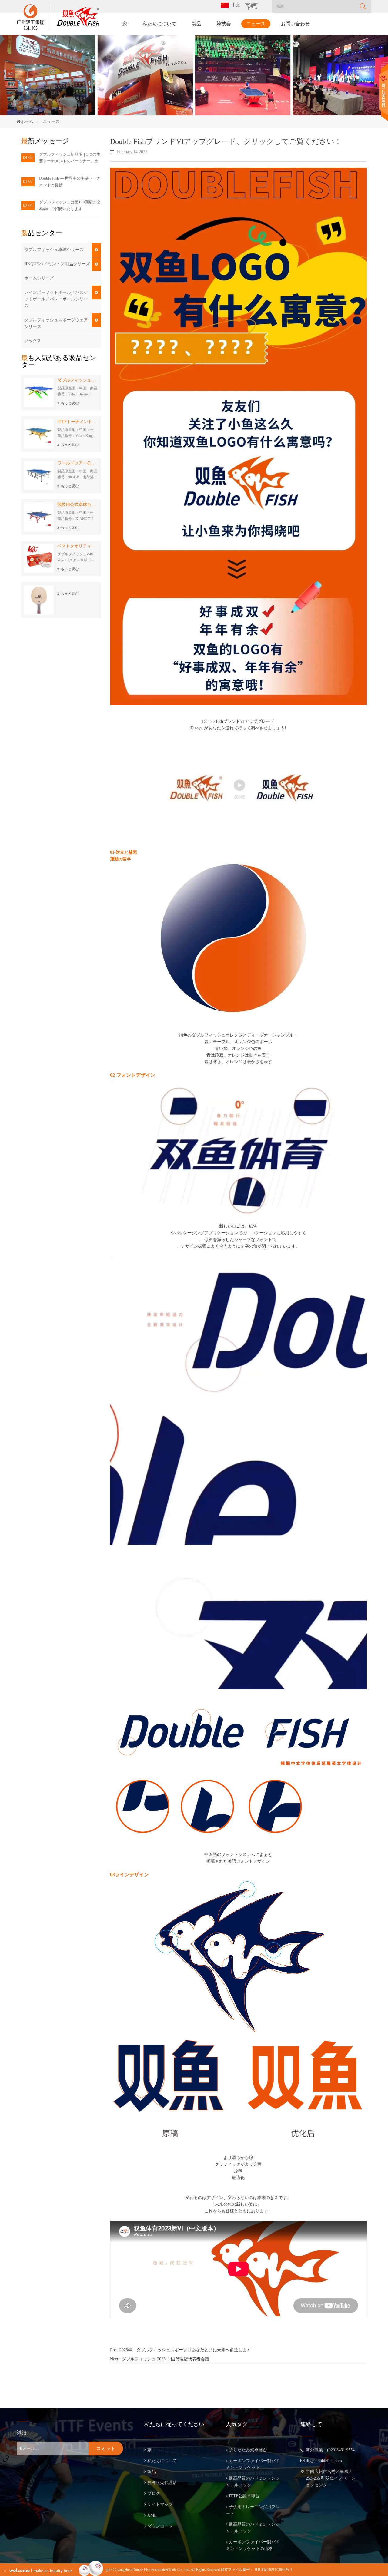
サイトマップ (160, 2504)
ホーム (27, 122)
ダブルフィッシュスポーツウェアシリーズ (56, 323)
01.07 (28, 182)
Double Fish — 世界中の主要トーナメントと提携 (70, 182)
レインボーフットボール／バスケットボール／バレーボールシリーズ (56, 299)
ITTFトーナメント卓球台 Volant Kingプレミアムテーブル (78, 422)
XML (152, 2515)
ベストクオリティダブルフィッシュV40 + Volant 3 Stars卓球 (78, 546)
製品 (196, 24)
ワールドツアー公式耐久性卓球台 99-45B (78, 463)
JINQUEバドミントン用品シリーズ (57, 264)
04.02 (28, 158)
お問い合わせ (295, 24)
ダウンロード (160, 2526)
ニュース (256, 24)
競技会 (224, 24)
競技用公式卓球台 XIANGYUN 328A (78, 505)
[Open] (384, 93)
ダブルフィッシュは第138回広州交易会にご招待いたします (70, 205)
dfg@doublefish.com (324, 2461)
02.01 (28, 205)
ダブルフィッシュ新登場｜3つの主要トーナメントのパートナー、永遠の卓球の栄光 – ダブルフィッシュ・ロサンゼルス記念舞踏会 (70, 158)
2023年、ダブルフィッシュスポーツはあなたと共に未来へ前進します (185, 2350)
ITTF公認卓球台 (244, 2496)
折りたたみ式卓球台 (248, 2450)
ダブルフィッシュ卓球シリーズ (54, 250)
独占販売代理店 (162, 2483)
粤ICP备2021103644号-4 (273, 2570)
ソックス (33, 341)
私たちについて (159, 24)
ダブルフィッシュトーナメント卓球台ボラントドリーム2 (78, 380)
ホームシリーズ (39, 278)
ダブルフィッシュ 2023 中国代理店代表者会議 (166, 2359)
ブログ (154, 2493)
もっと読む (70, 403)
